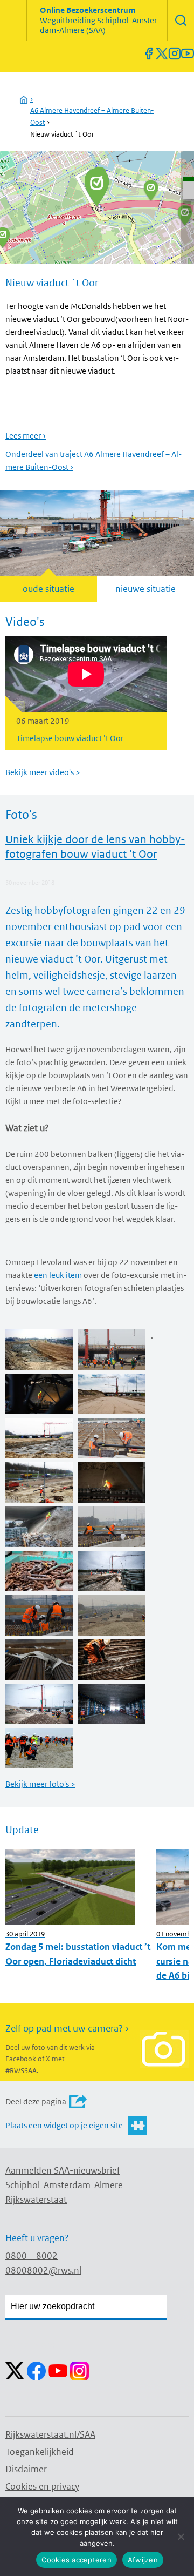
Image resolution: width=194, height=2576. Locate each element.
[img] (181, 20)
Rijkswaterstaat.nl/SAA (50, 2434)
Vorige (15, 698)
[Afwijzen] (181, 2537)
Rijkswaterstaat (36, 2200)
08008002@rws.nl (43, 2270)
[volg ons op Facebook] (149, 53)
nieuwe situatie (145, 589)
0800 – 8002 (32, 2256)
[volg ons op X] (162, 53)
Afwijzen (143, 2560)
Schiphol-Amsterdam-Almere (64, 2185)
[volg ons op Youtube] (188, 53)
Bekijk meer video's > (43, 772)
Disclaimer (26, 2469)
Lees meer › (26, 436)
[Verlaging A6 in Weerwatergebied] (151, 190)
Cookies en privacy (42, 2486)
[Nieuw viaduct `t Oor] (97, 188)
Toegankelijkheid (40, 2452)
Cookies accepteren (77, 2560)
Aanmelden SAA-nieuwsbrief (63, 2170)
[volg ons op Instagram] (175, 53)
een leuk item (58, 1275)
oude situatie (48, 589)
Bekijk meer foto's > (40, 1784)
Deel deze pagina (36, 2101)
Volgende (179, 698)
